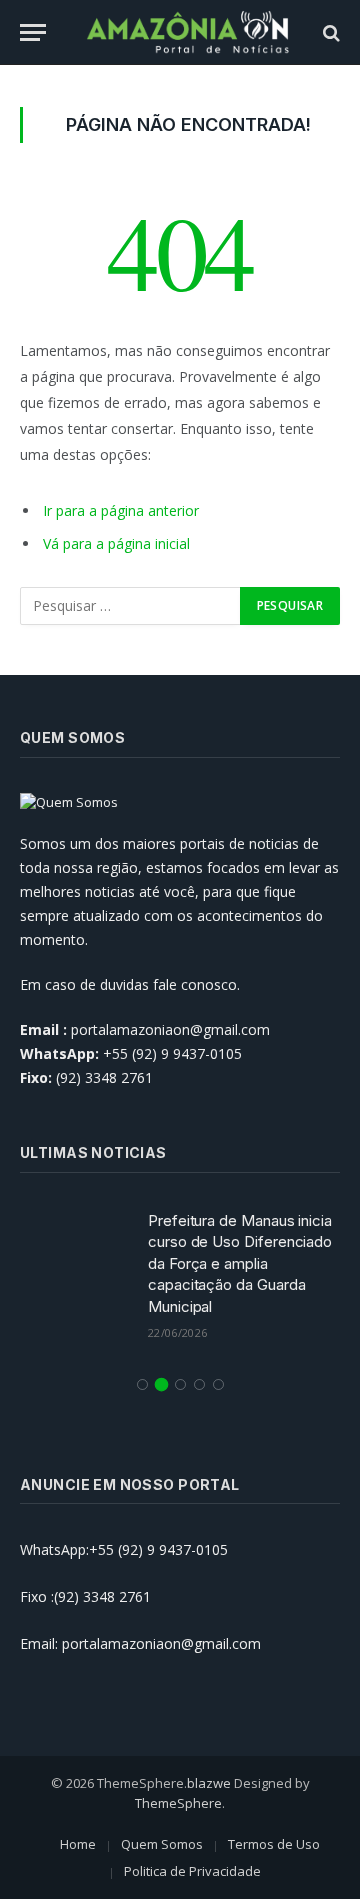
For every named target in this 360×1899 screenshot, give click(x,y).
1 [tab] (142, 1384)
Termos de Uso (274, 1844)
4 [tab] (199, 1384)
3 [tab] (180, 1384)
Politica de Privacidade (192, 1871)
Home (78, 1844)
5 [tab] (218, 1384)
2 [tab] (161, 1384)
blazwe (209, 1783)
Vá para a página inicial (116, 543)
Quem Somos (162, 1844)
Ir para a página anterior (121, 510)
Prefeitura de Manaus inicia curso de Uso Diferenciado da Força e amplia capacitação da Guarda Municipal (240, 1263)
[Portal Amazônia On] (190, 32)
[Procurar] (329, 32)
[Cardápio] (33, 32)
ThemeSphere (178, 1803)
